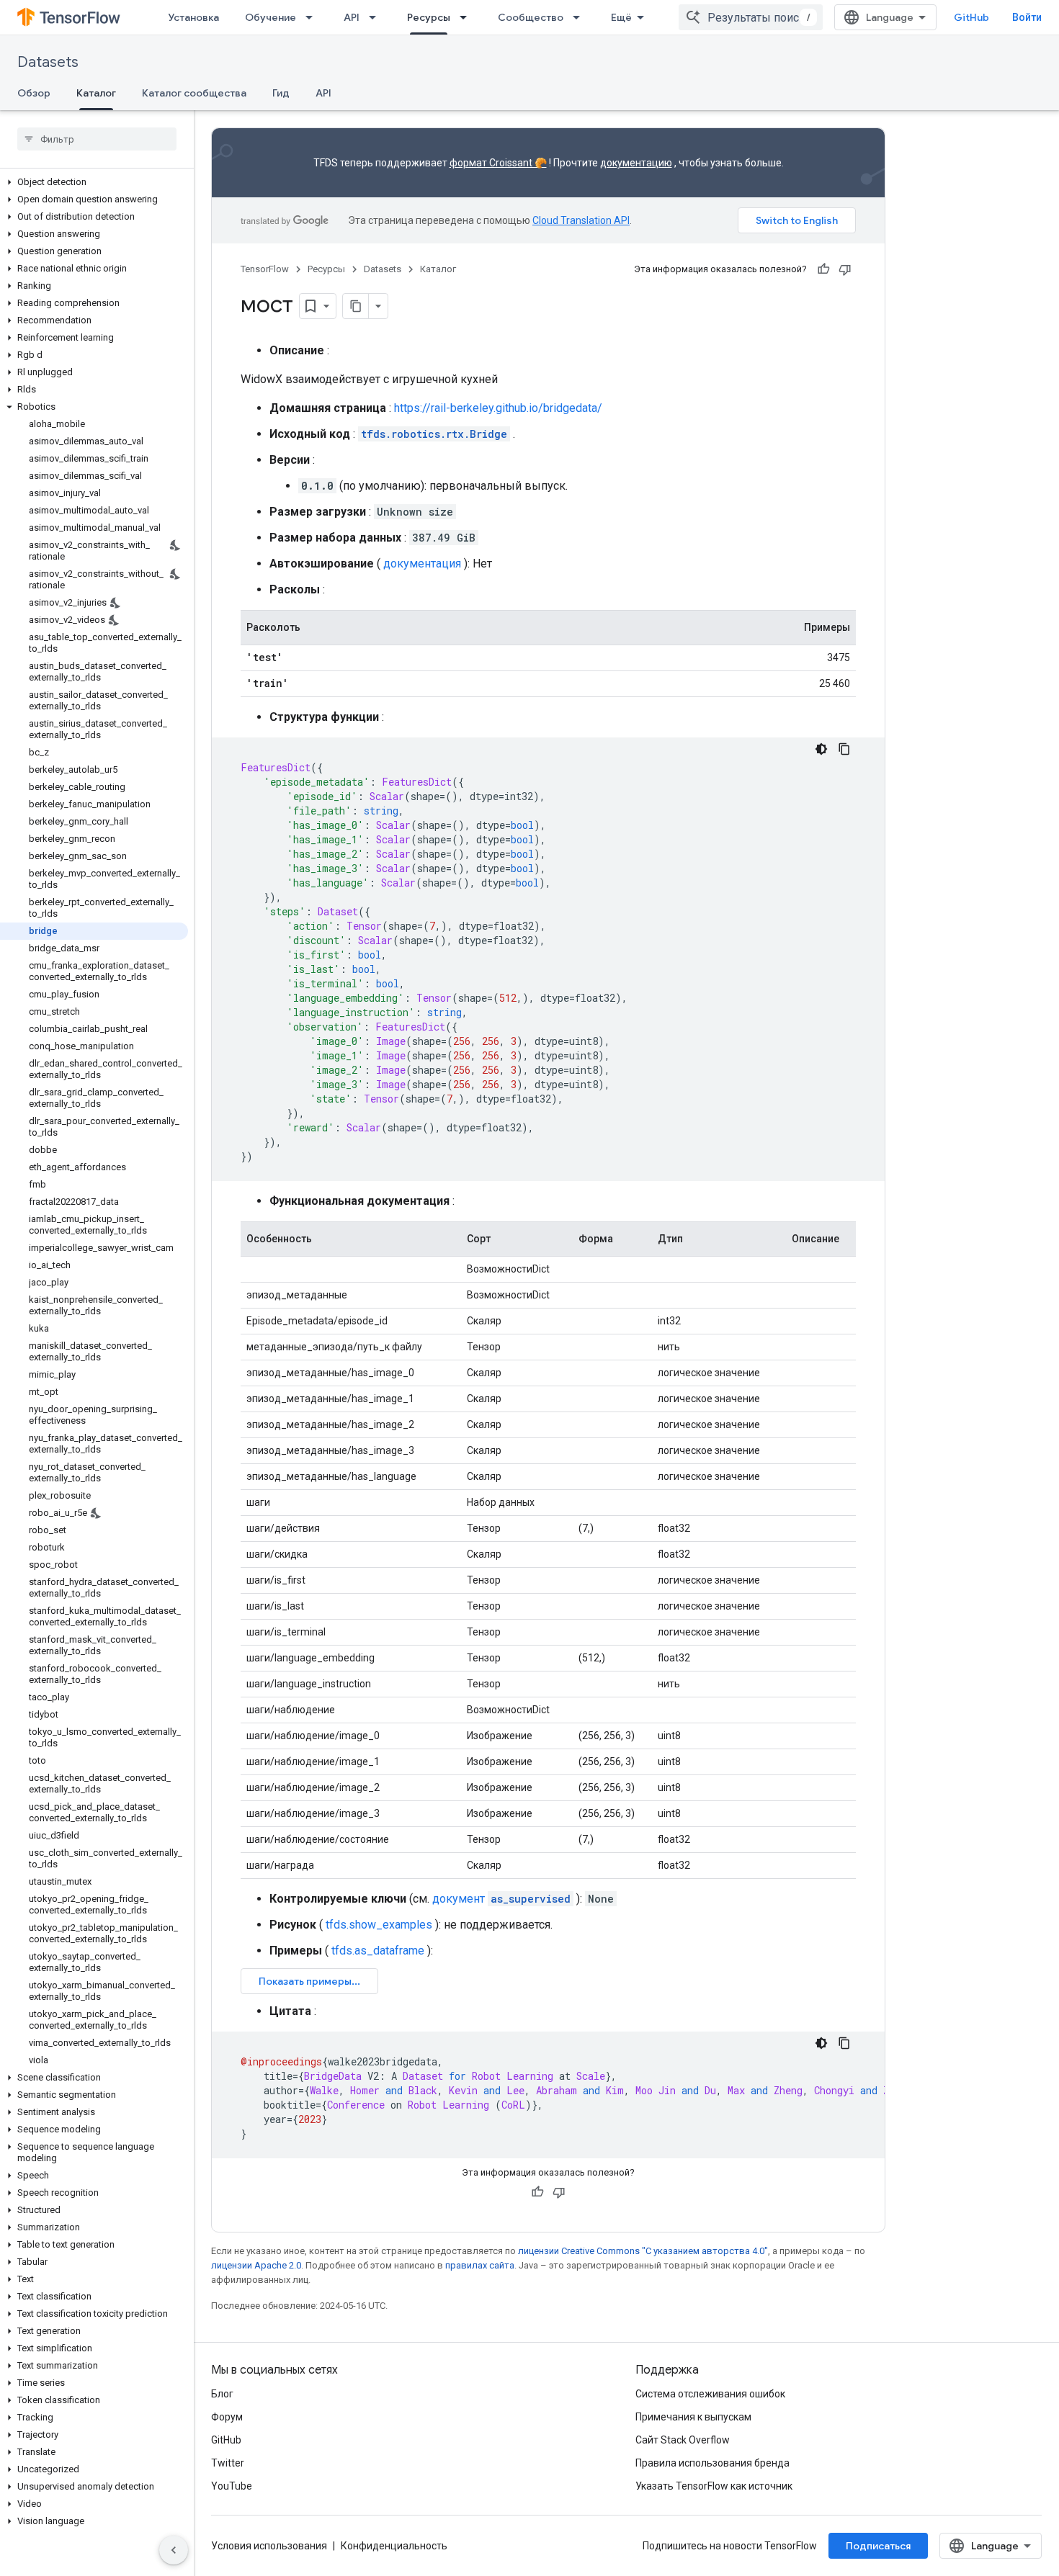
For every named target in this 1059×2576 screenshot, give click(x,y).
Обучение (271, 17)
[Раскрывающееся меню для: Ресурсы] (468, 17)
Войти (1027, 17)
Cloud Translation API (581, 220)
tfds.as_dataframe (378, 1951)
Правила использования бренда (712, 2463)
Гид (281, 93)
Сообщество (531, 17)
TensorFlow (265, 269)
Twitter (228, 2463)
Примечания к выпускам (693, 2417)
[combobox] (751, 17)
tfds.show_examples (379, 1925)
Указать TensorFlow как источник (714, 2486)
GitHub (971, 17)
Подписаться (878, 2546)
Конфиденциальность (394, 2546)
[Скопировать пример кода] (844, 749)
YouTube (232, 2486)
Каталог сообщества (194, 93)
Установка (193, 17)
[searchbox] (97, 139)
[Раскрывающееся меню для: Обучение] (313, 17)
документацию (636, 163)
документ (501, 1899)
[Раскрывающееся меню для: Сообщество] (581, 17)
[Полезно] (823, 269)
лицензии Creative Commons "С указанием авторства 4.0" (643, 2251)
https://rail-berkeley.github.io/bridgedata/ (498, 408)
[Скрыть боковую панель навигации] (174, 2550)
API (352, 17)
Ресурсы (429, 17)
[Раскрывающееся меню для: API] (377, 17)
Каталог (96, 93)
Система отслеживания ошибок (710, 2394)
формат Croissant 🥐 (498, 163)
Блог (222, 2394)
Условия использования (269, 2546)
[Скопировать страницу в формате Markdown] (356, 306)
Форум (227, 2417)
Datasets (48, 62)
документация (422, 564)
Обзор (34, 93)
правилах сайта (480, 2265)
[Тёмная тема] (821, 749)
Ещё (621, 17)
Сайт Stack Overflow (683, 2440)
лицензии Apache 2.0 (256, 2265)
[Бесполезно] (845, 269)
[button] (94, 182)
